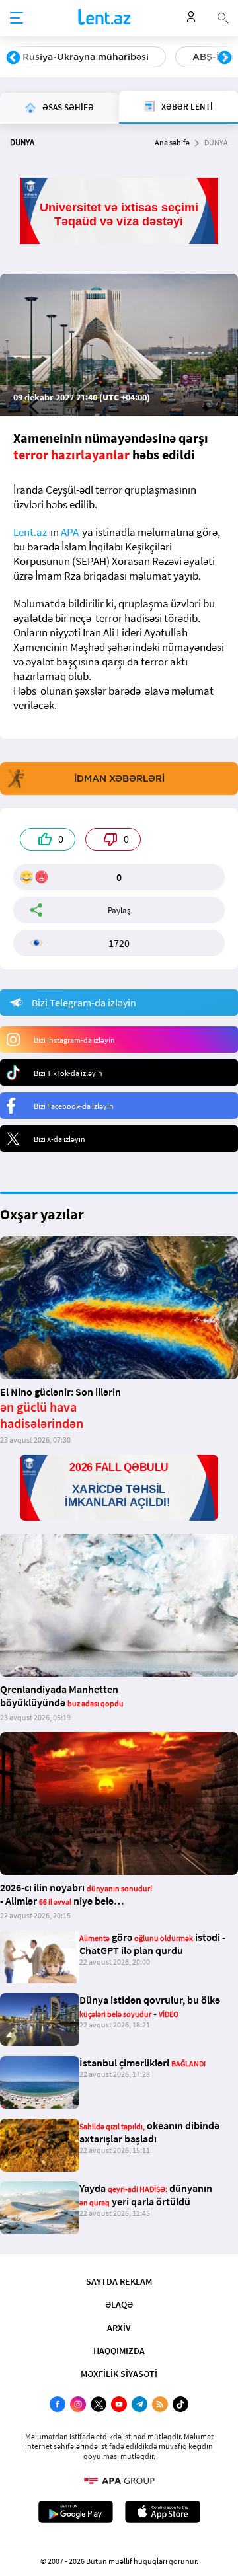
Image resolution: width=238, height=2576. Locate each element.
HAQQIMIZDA (119, 2351)
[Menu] (17, 19)
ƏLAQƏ (119, 2304)
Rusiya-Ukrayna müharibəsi (86, 57)
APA (70, 532)
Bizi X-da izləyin (59, 1139)
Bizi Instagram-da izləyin (74, 1040)
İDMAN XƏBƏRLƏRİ (119, 778)
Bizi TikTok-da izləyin (68, 1073)
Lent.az (30, 532)
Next (225, 58)
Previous (13, 58)
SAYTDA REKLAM (119, 2281)
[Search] (223, 17)
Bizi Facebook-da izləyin (74, 1106)
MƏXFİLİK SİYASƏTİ (119, 2374)
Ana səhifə (172, 142)
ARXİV (119, 2328)
